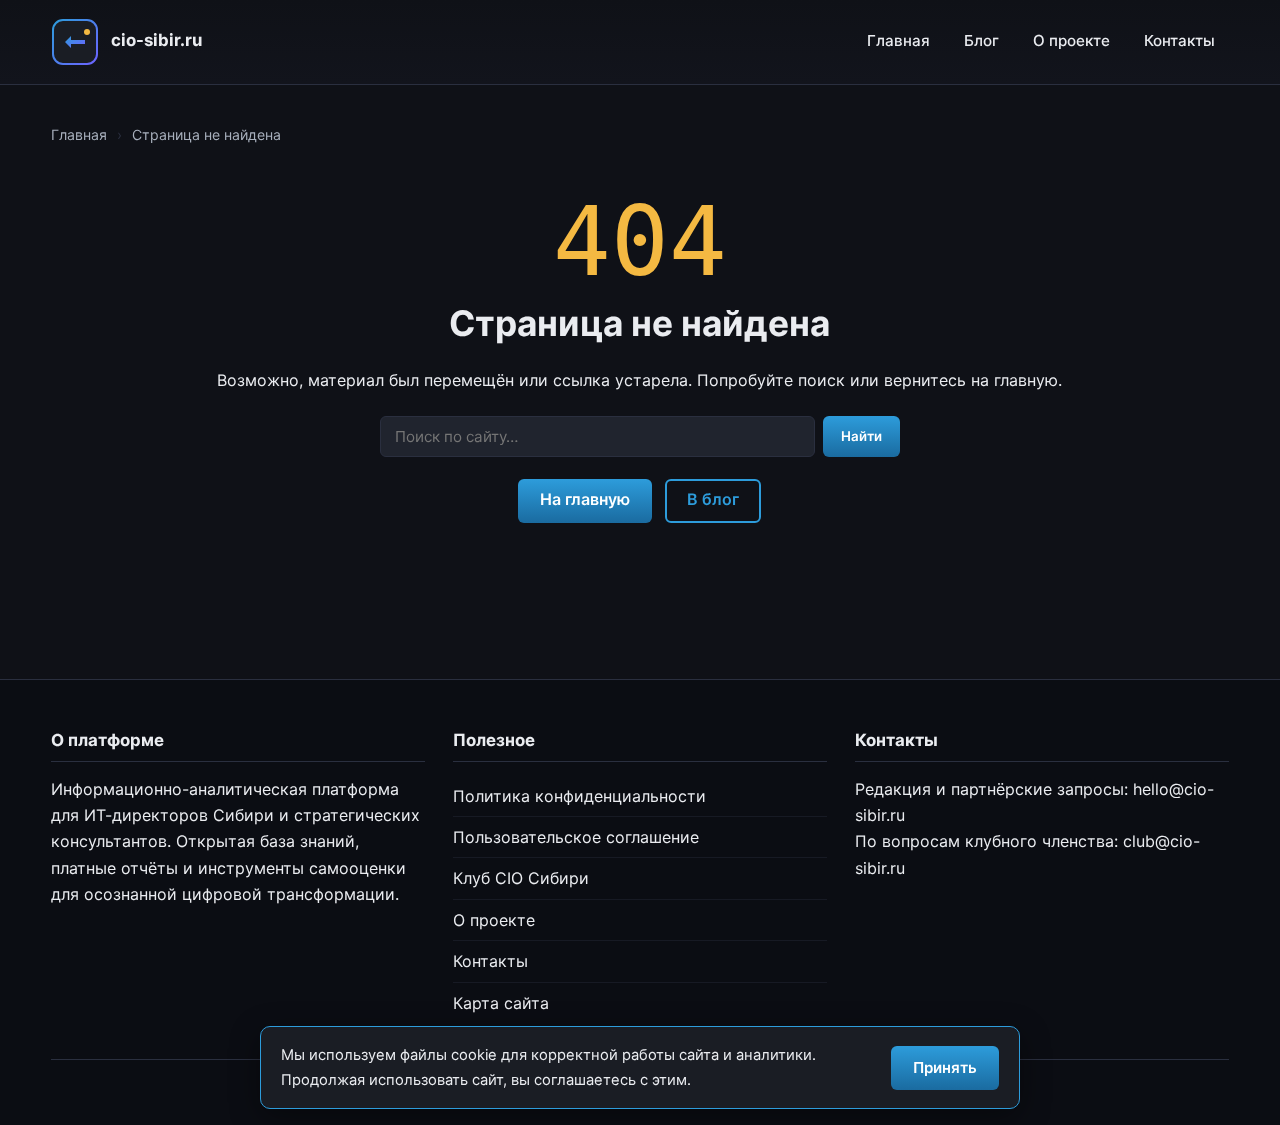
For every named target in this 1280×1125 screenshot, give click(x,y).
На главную (585, 499)
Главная (898, 40)
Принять (945, 1067)
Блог (981, 40)
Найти (861, 436)
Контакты (1179, 40)
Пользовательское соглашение (576, 837)
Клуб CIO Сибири (521, 878)
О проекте (1071, 40)
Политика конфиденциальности (579, 796)
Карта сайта (501, 1003)
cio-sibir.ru (156, 40)
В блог (713, 499)
